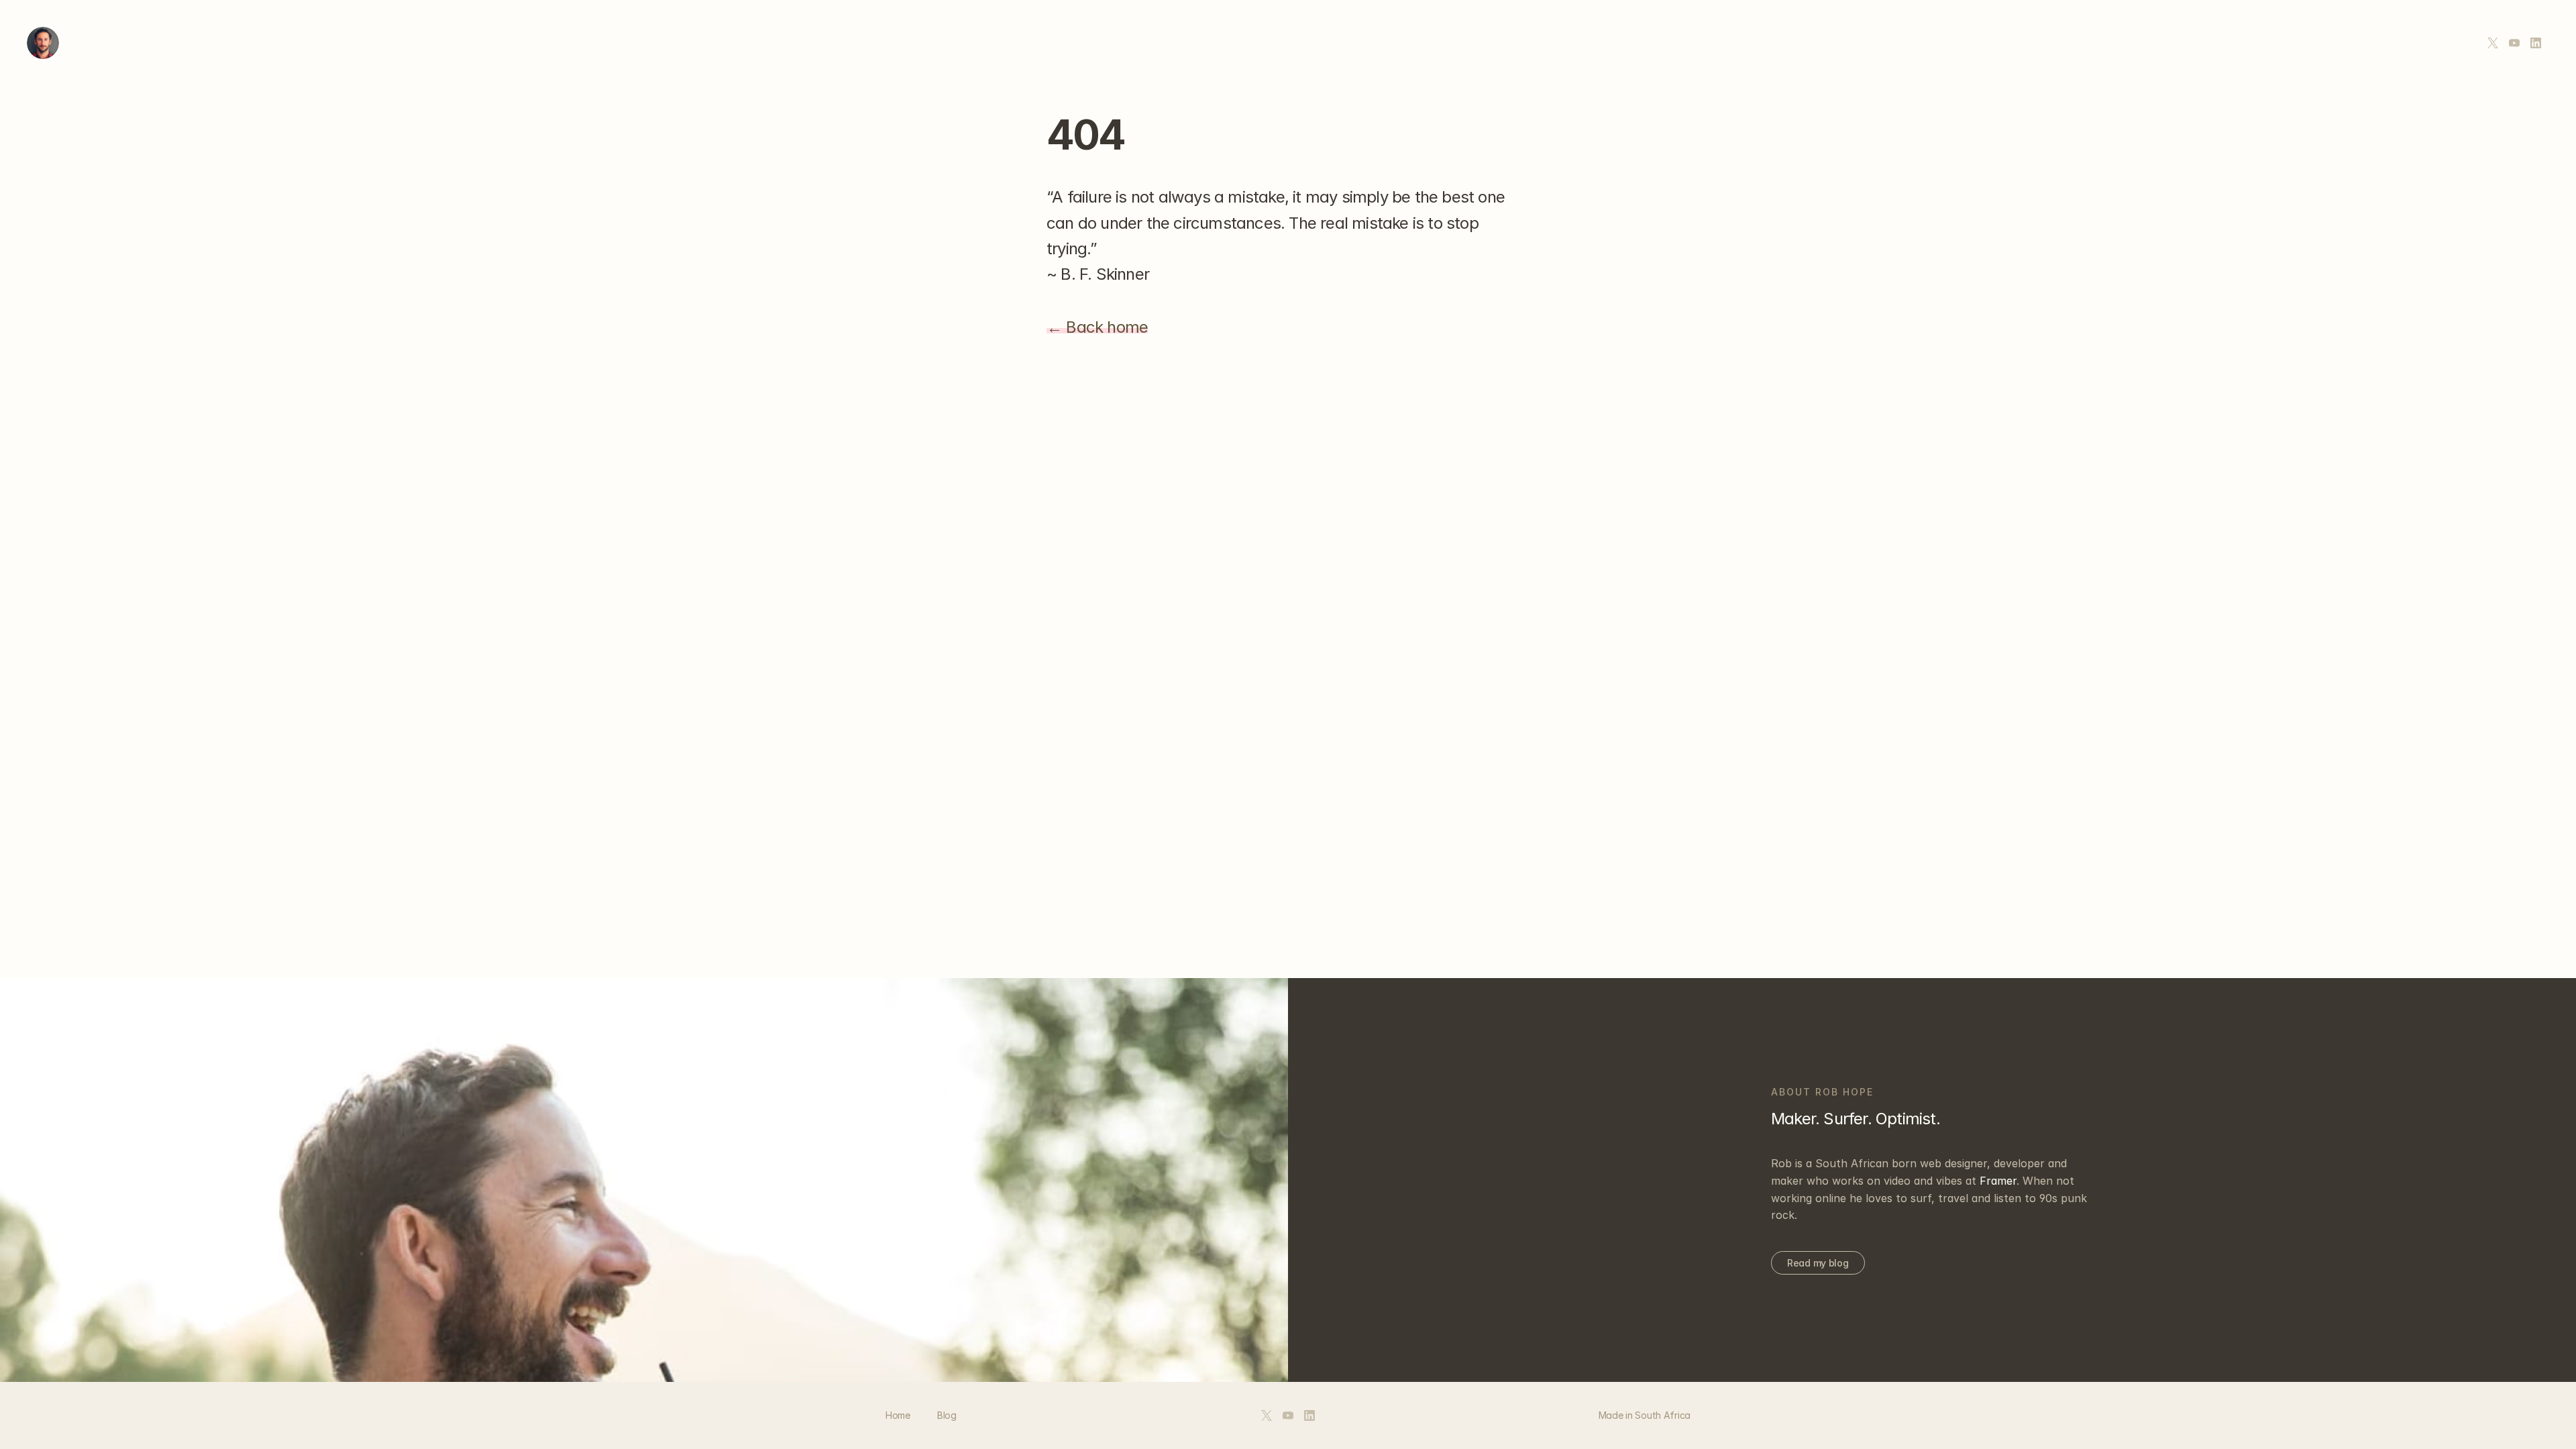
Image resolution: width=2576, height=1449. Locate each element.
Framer (1998, 1181)
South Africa (1663, 1415)
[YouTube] (2514, 43)
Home (898, 1415)
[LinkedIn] (2536, 43)
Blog (947, 1415)
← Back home (1097, 327)
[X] (2493, 43)
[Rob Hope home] (43, 43)
